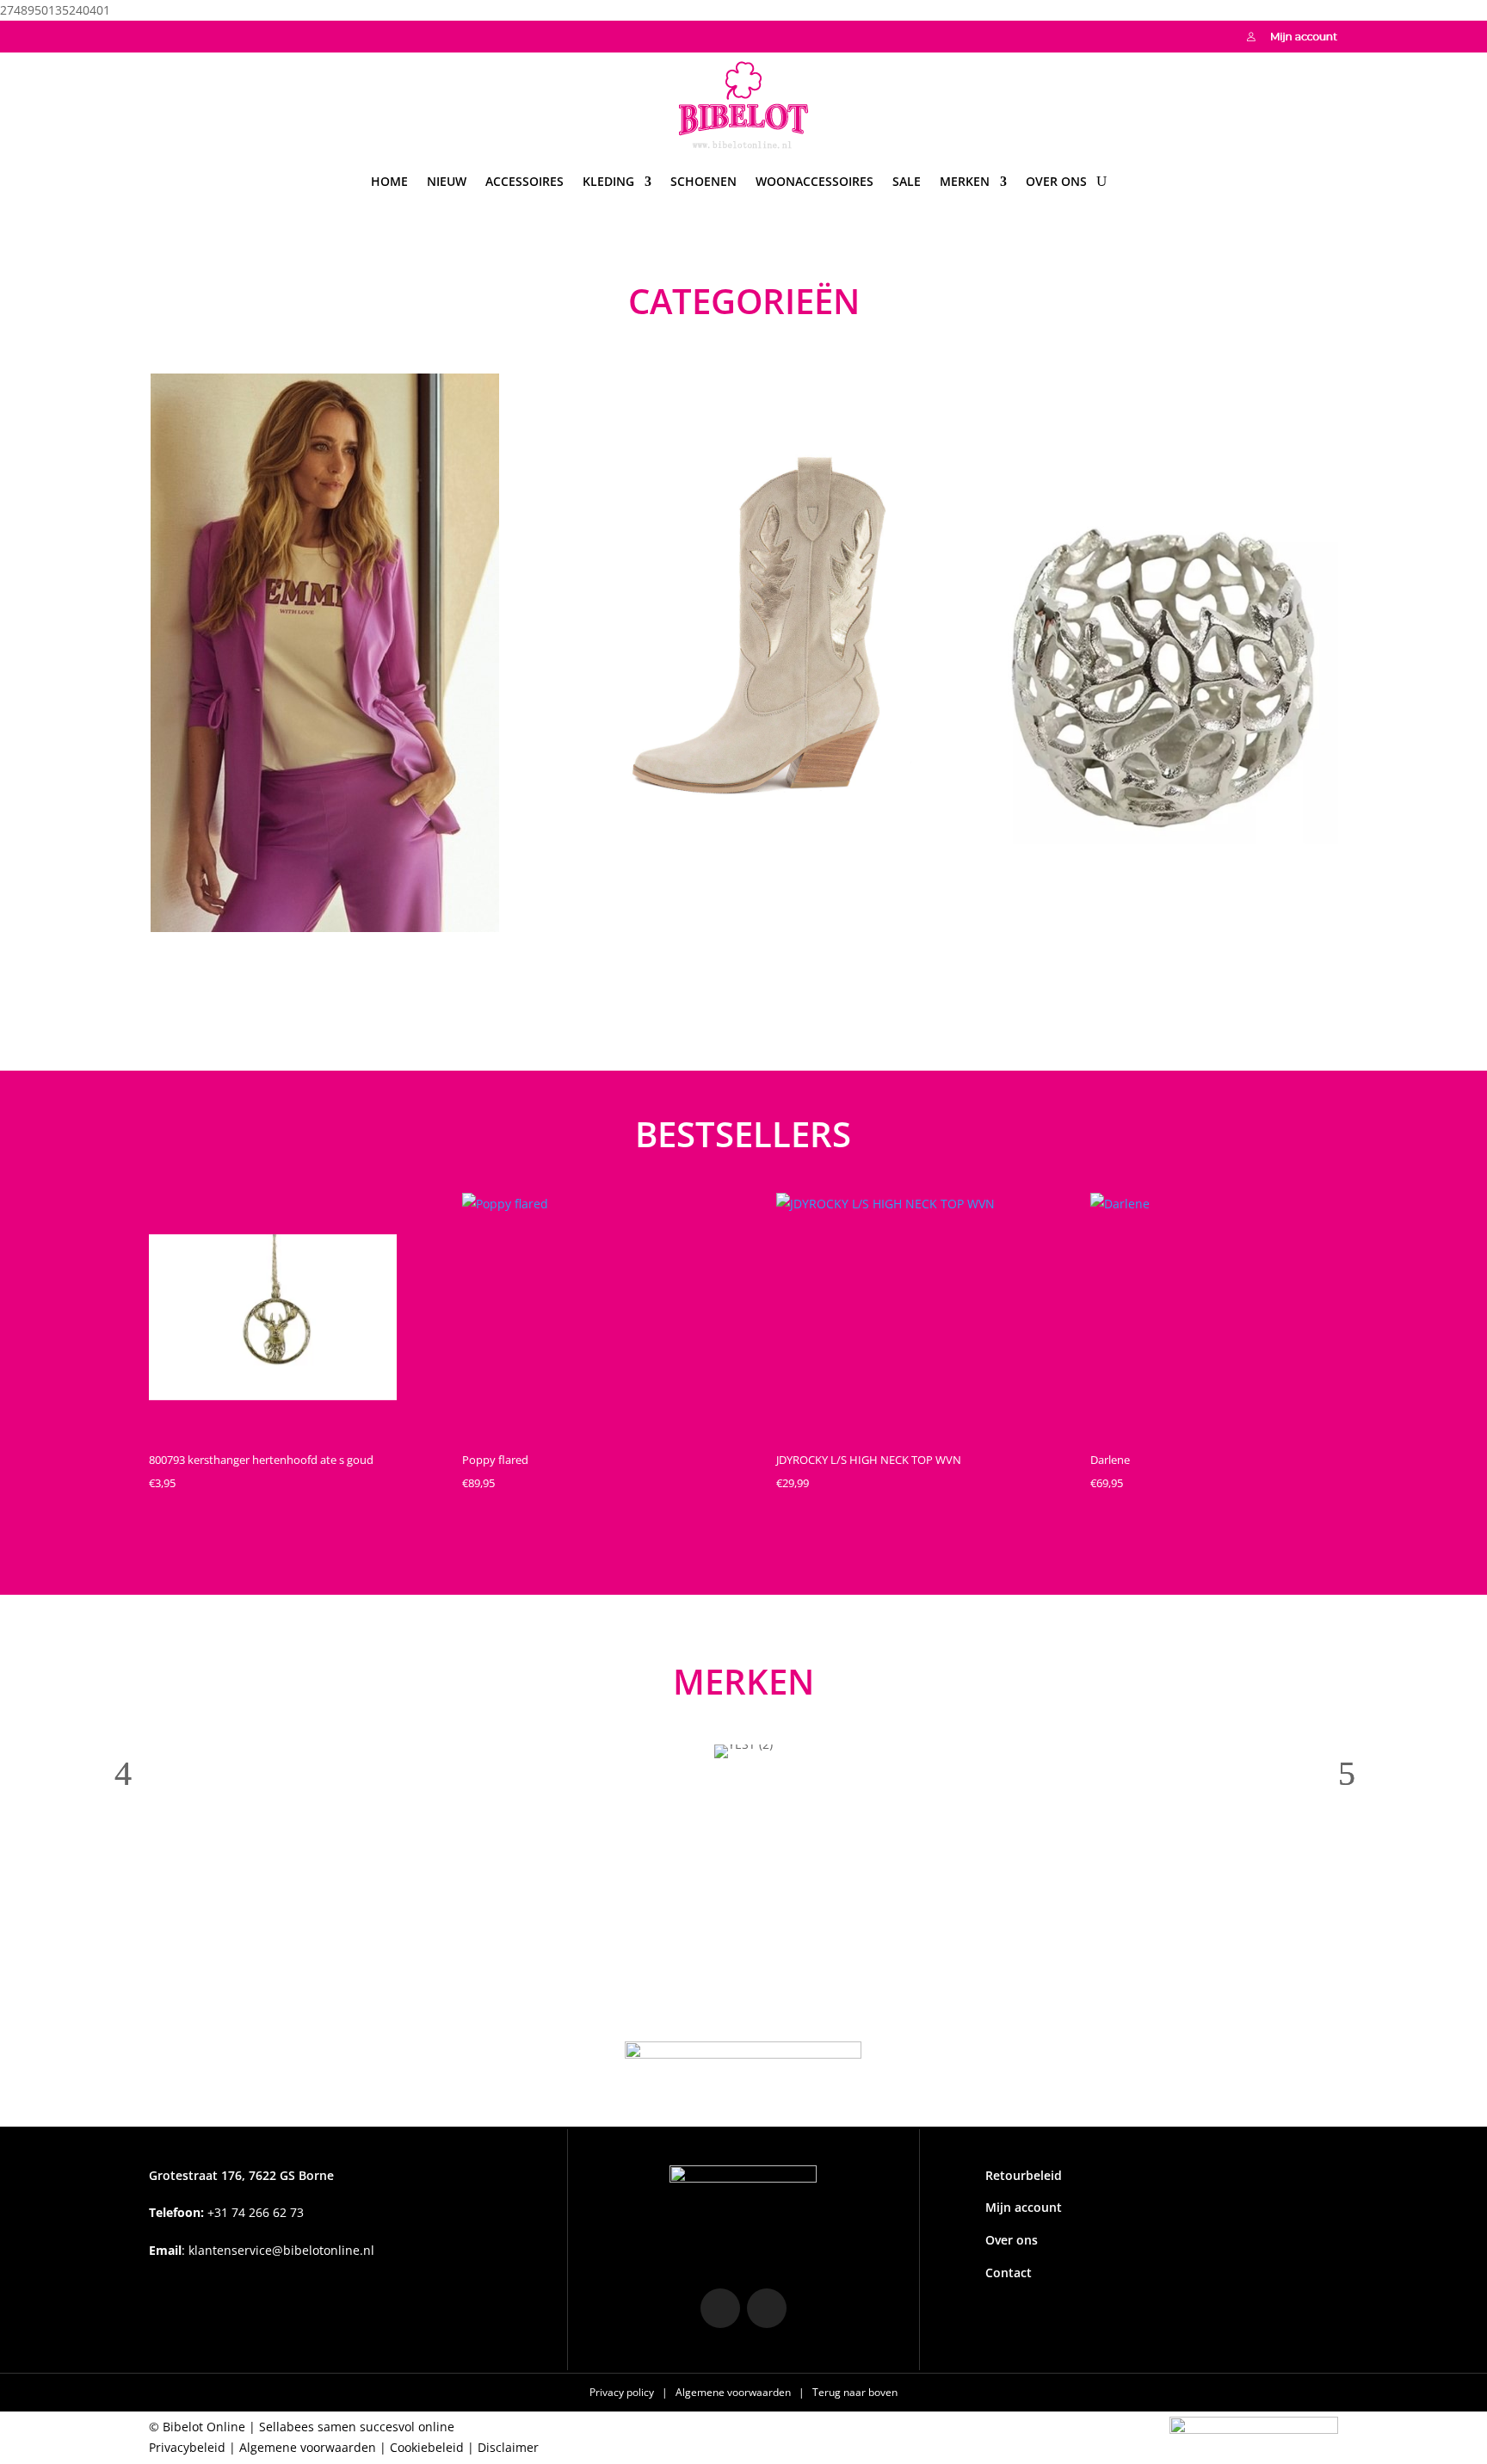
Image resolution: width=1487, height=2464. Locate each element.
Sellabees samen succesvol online (357, 2427)
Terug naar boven (855, 2392)
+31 (226, 2212)
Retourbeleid (1024, 2175)
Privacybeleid (187, 2447)
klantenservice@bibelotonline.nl (281, 2250)
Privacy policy (623, 2392)
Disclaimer (508, 2447)
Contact (1009, 2273)
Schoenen (703, 181)
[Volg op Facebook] (197, 34)
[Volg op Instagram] (163, 34)
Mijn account (1024, 2207)
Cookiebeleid (427, 2447)
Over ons (1056, 181)
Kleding (608, 181)
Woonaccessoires (814, 181)
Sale (907, 181)
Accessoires (524, 181)
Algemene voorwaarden (734, 2392)
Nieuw (447, 181)
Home (389, 181)
